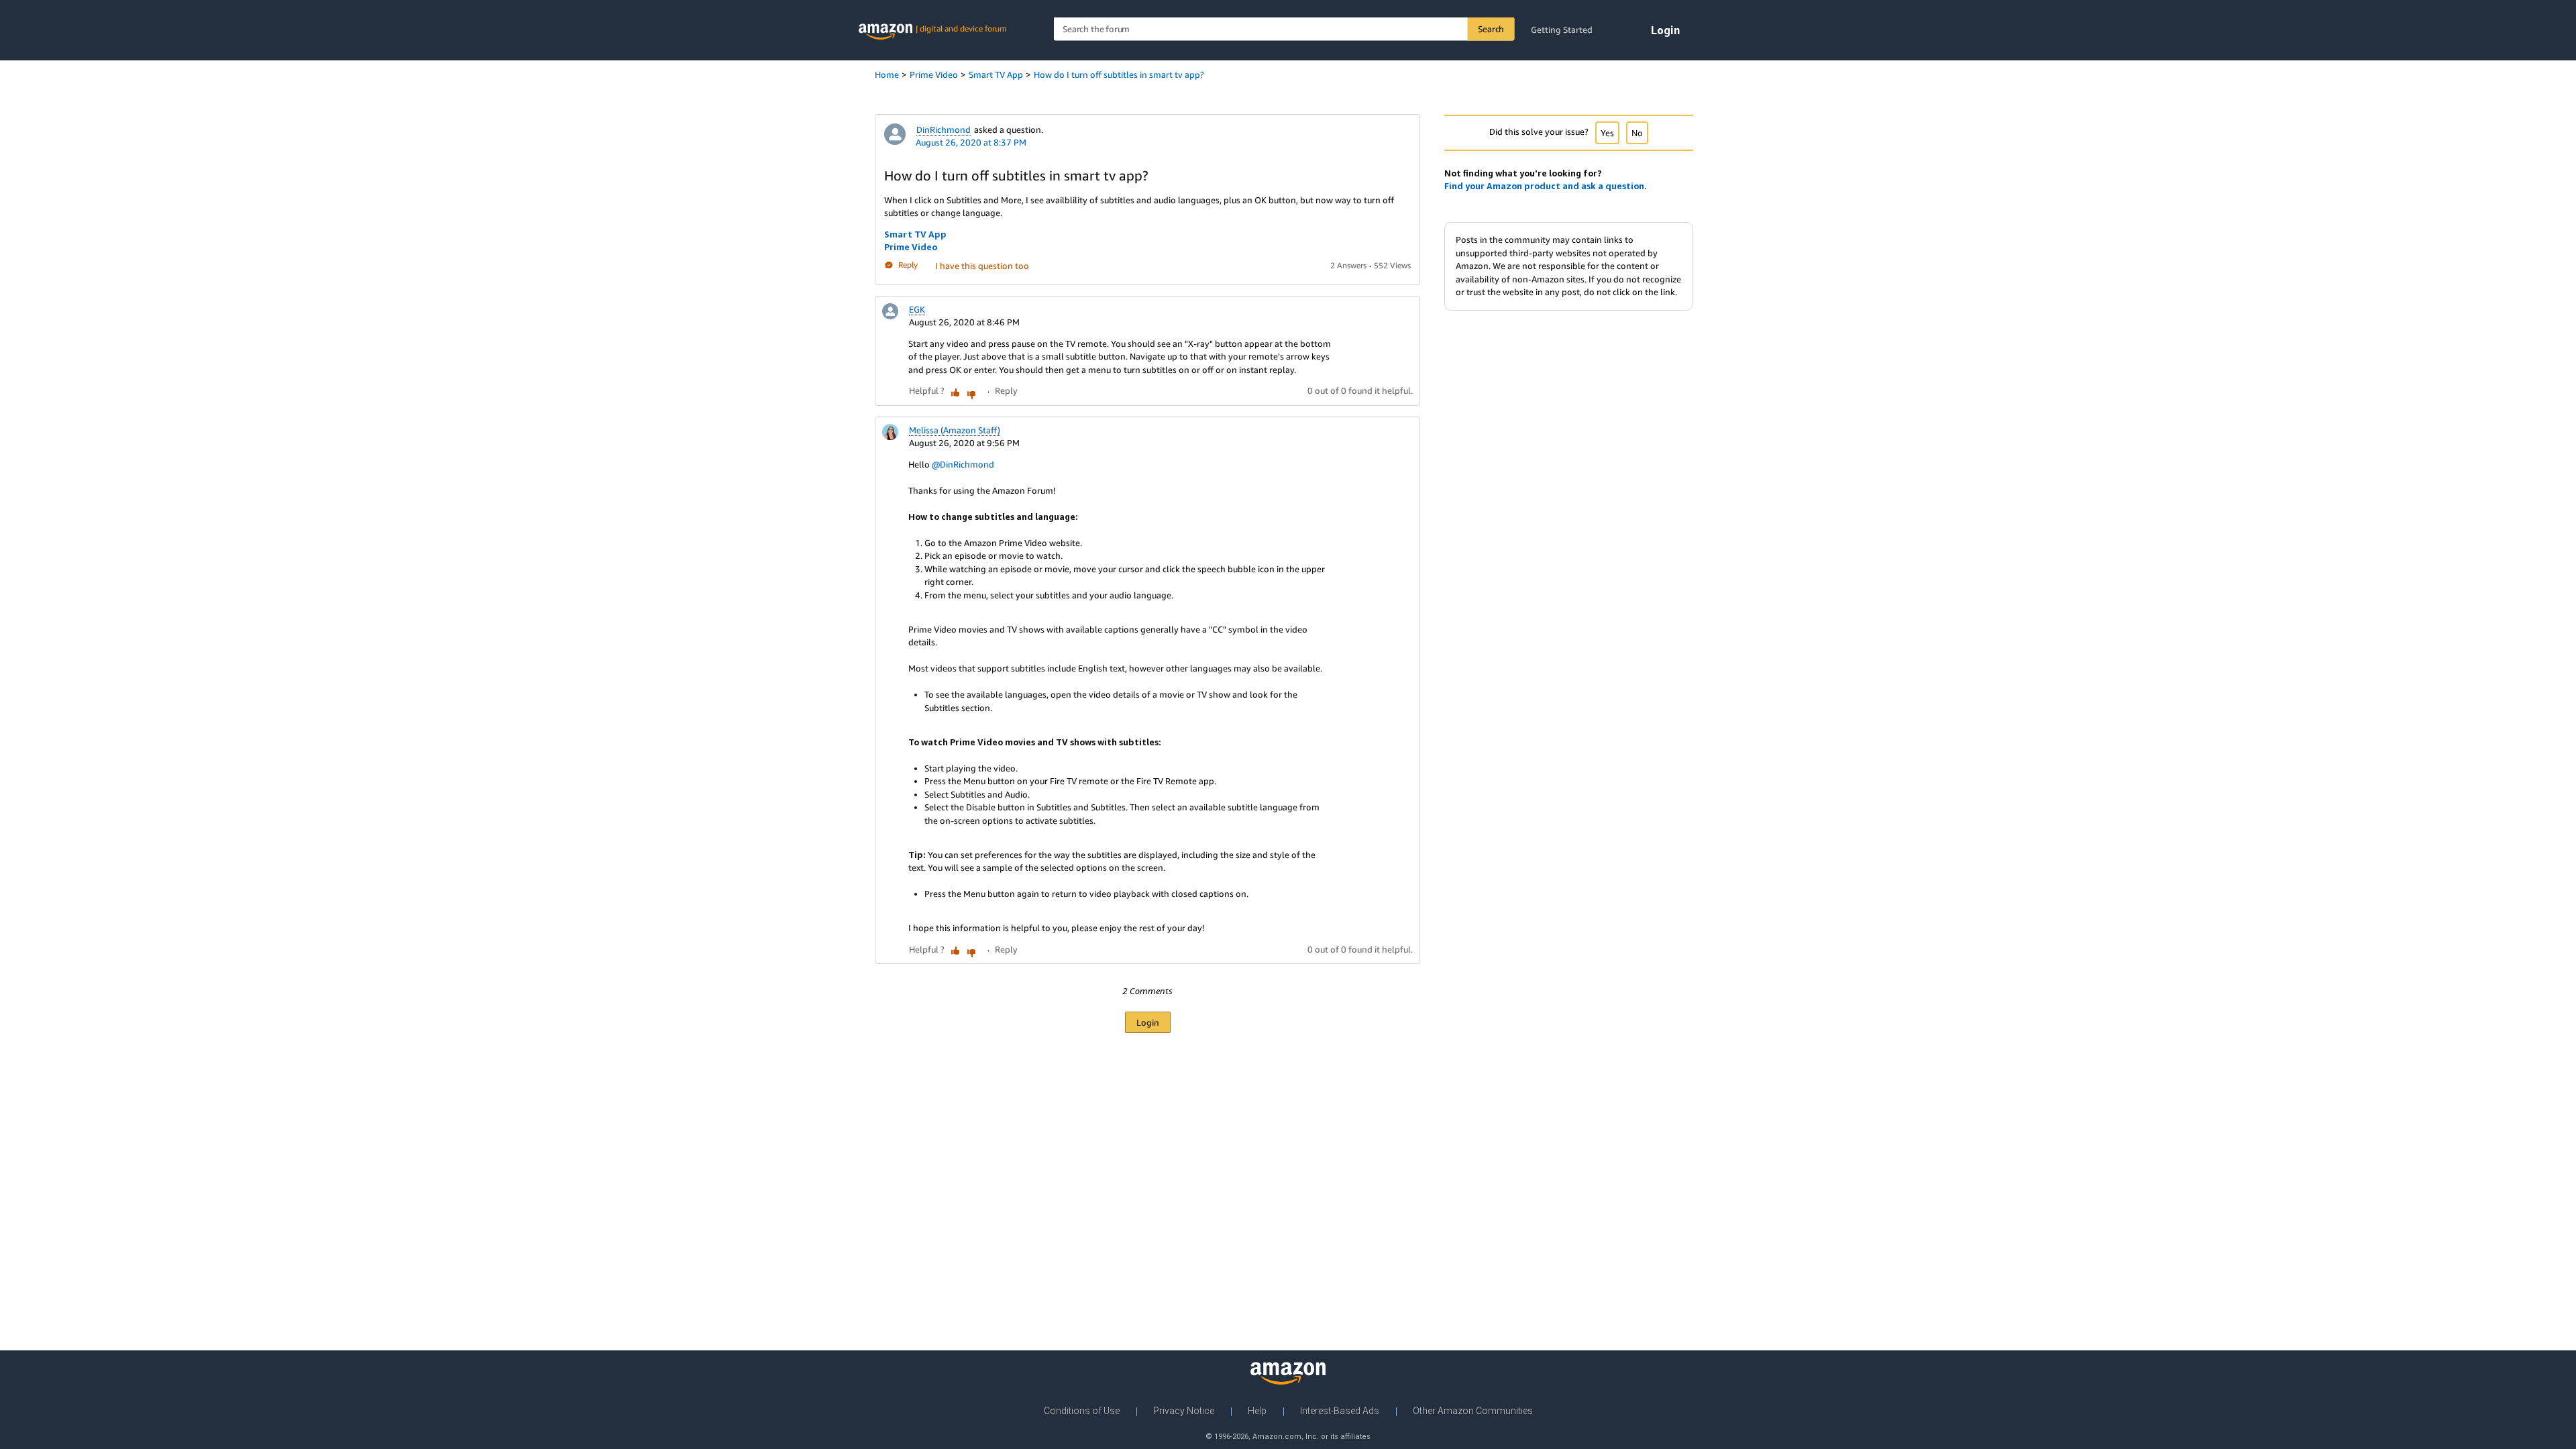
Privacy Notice (1184, 1411)
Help (1257, 1411)
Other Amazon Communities (1473, 1411)
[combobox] (1284, 29)
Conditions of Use (1082, 1411)
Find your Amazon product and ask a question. (1546, 186)
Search (1491, 29)
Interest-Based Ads (1340, 1411)
